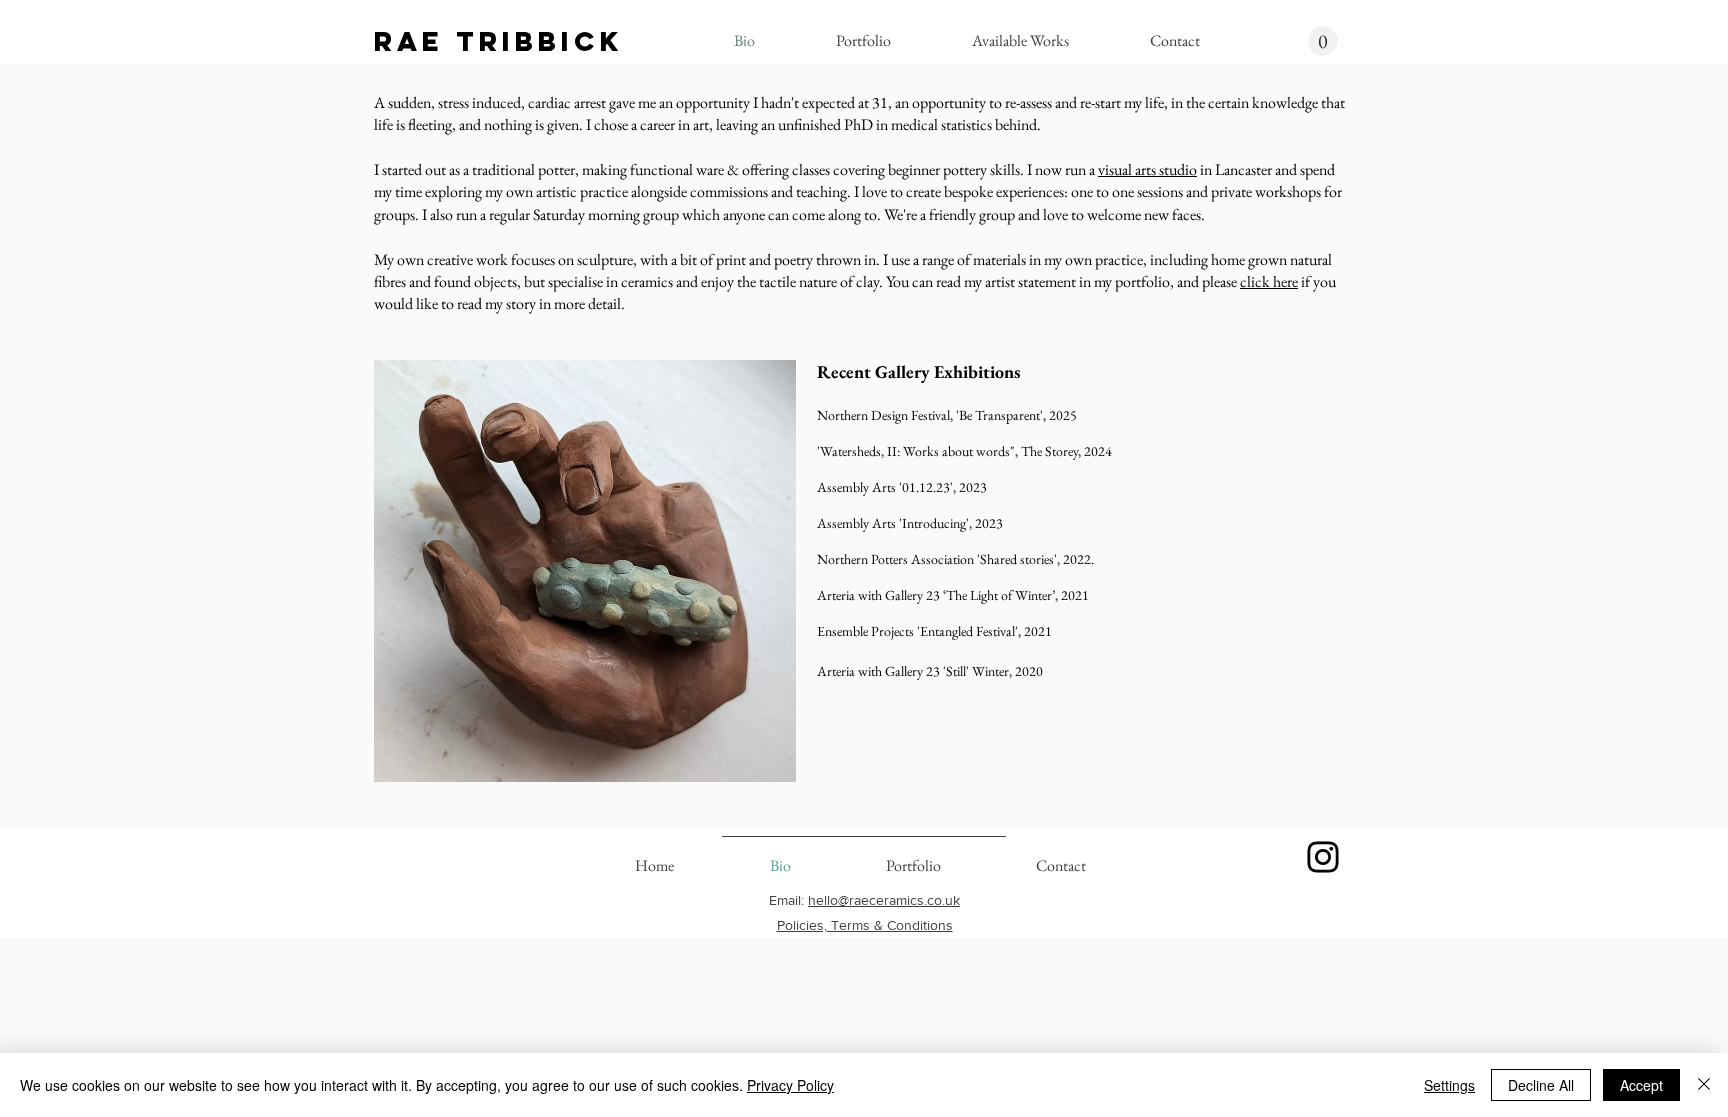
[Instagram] (1323, 857)
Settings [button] (1449, 1085)
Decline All (1541, 1085)
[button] (1323, 41)
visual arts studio (1147, 169)
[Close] (1704, 1085)
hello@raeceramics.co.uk (884, 900)
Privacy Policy (790, 1085)
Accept (1641, 1085)
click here (1269, 281)
